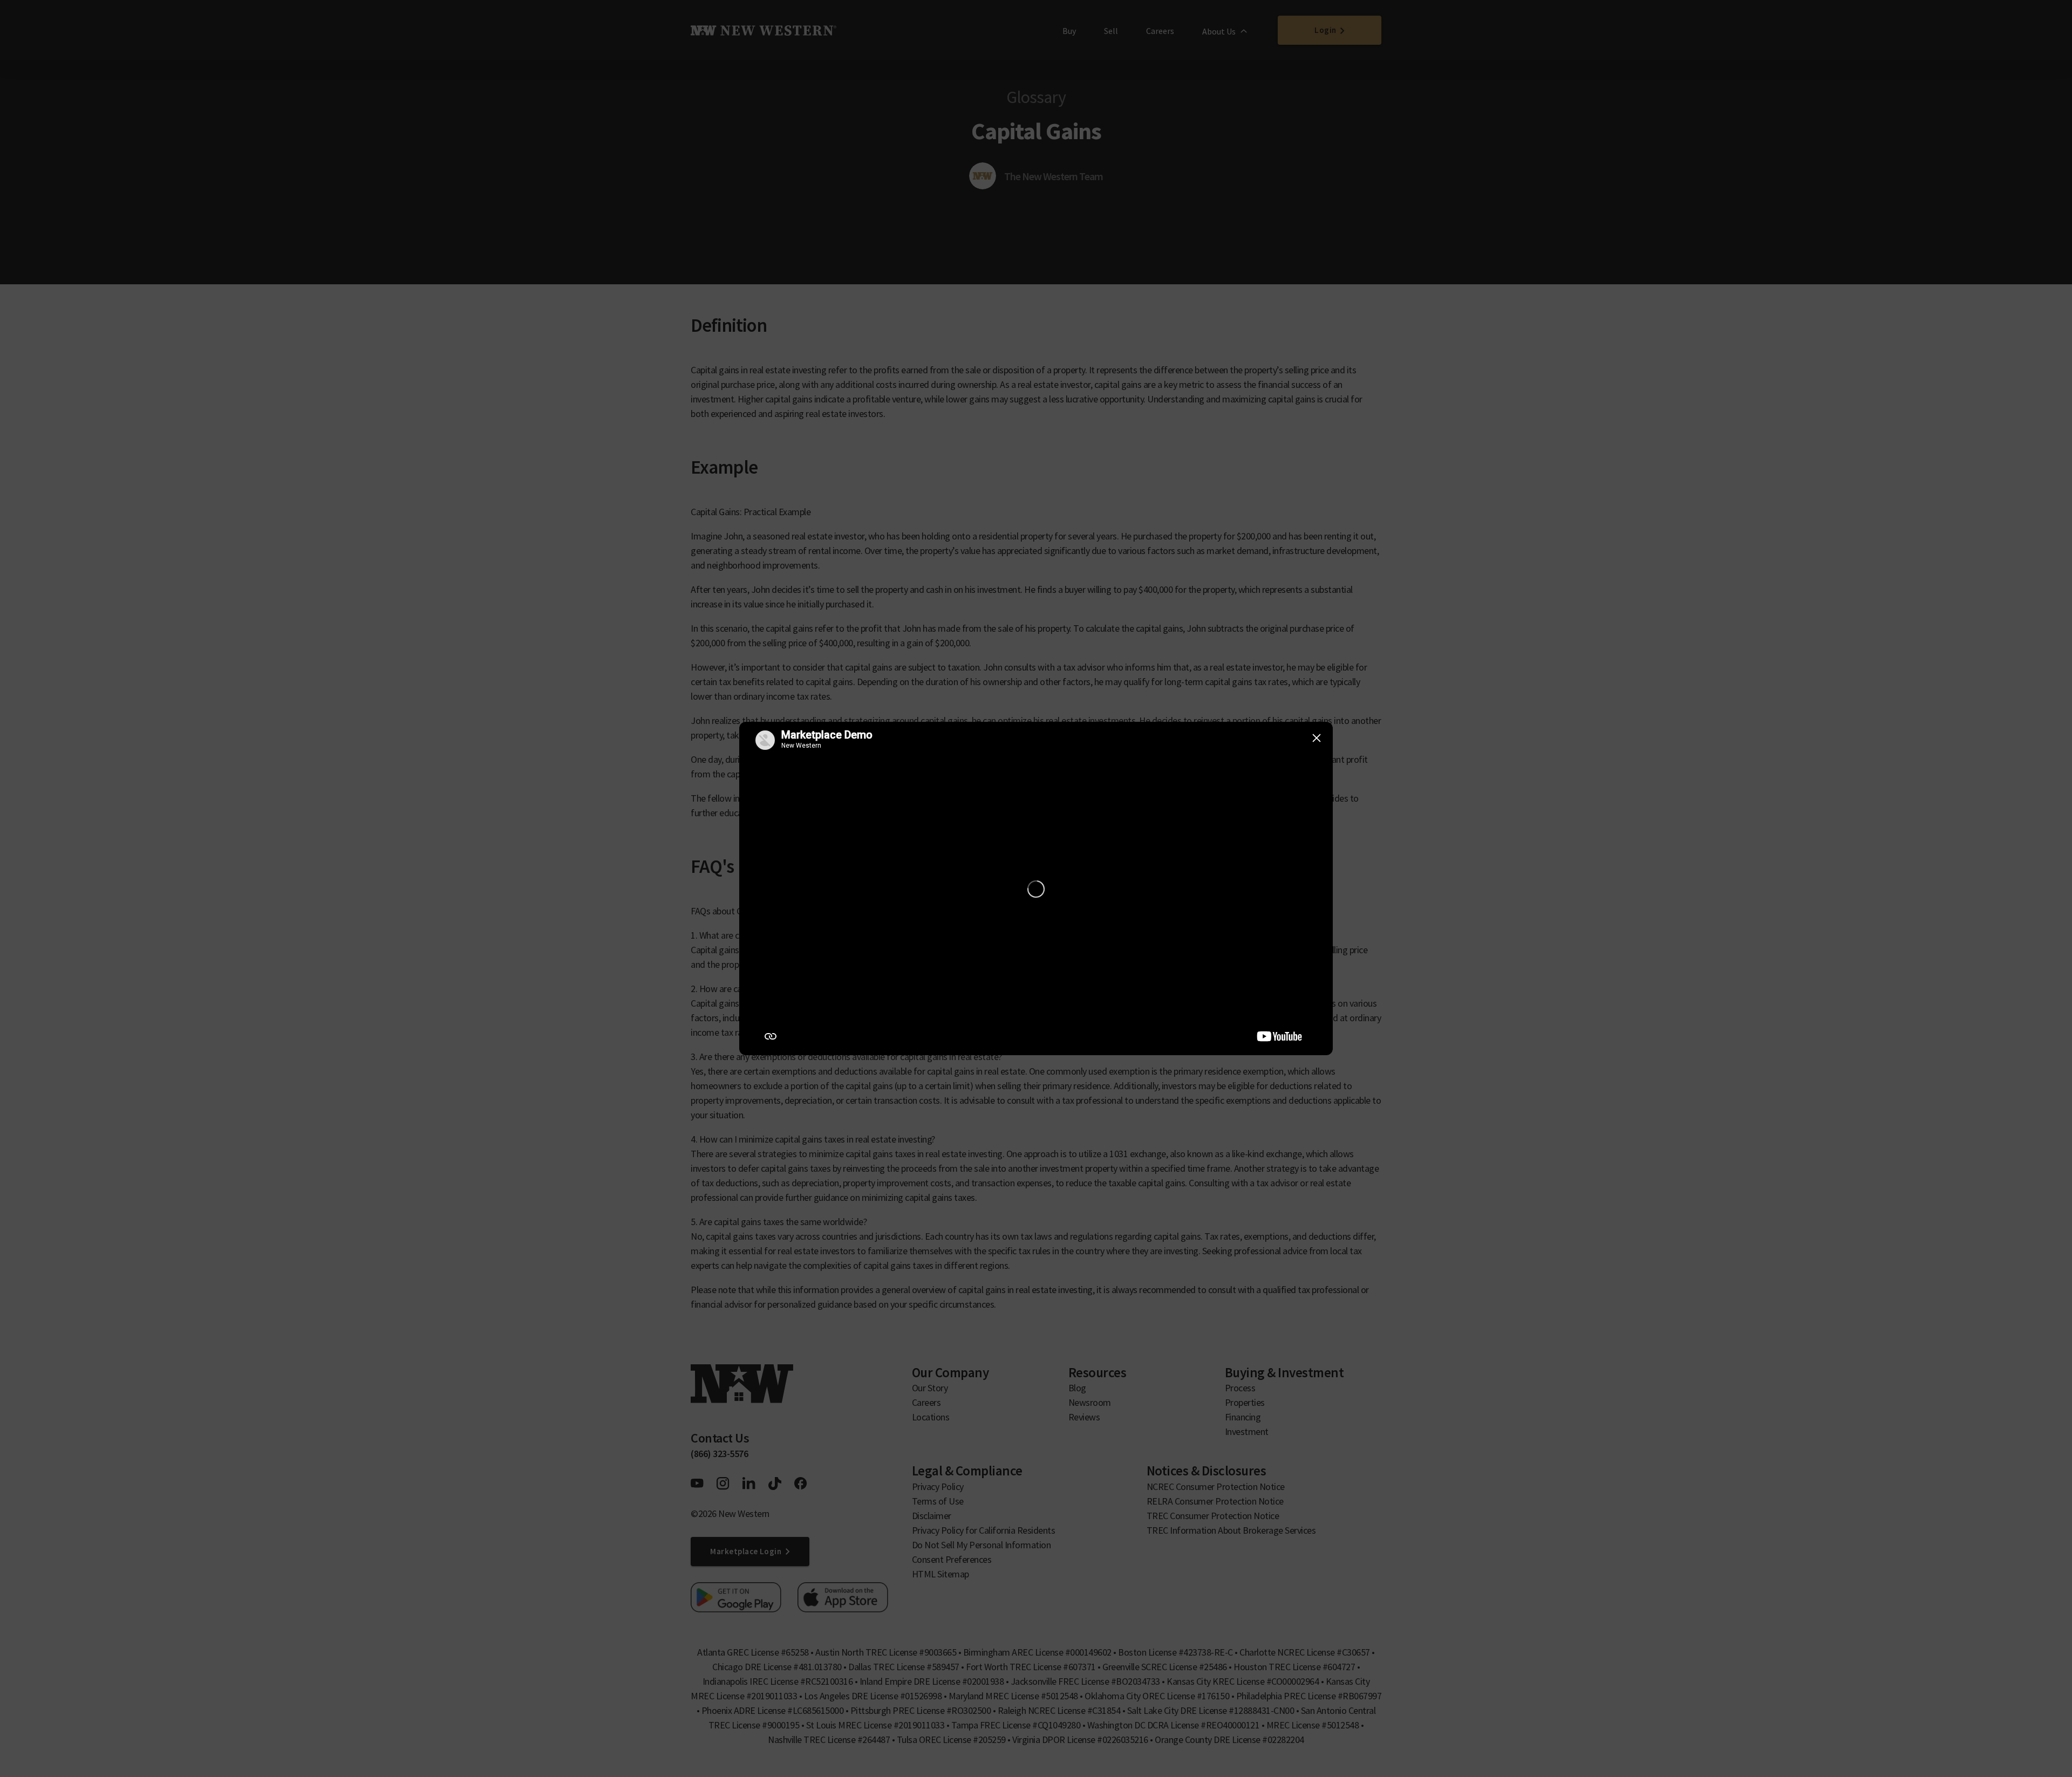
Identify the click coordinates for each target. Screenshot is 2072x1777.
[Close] (1317, 738)
